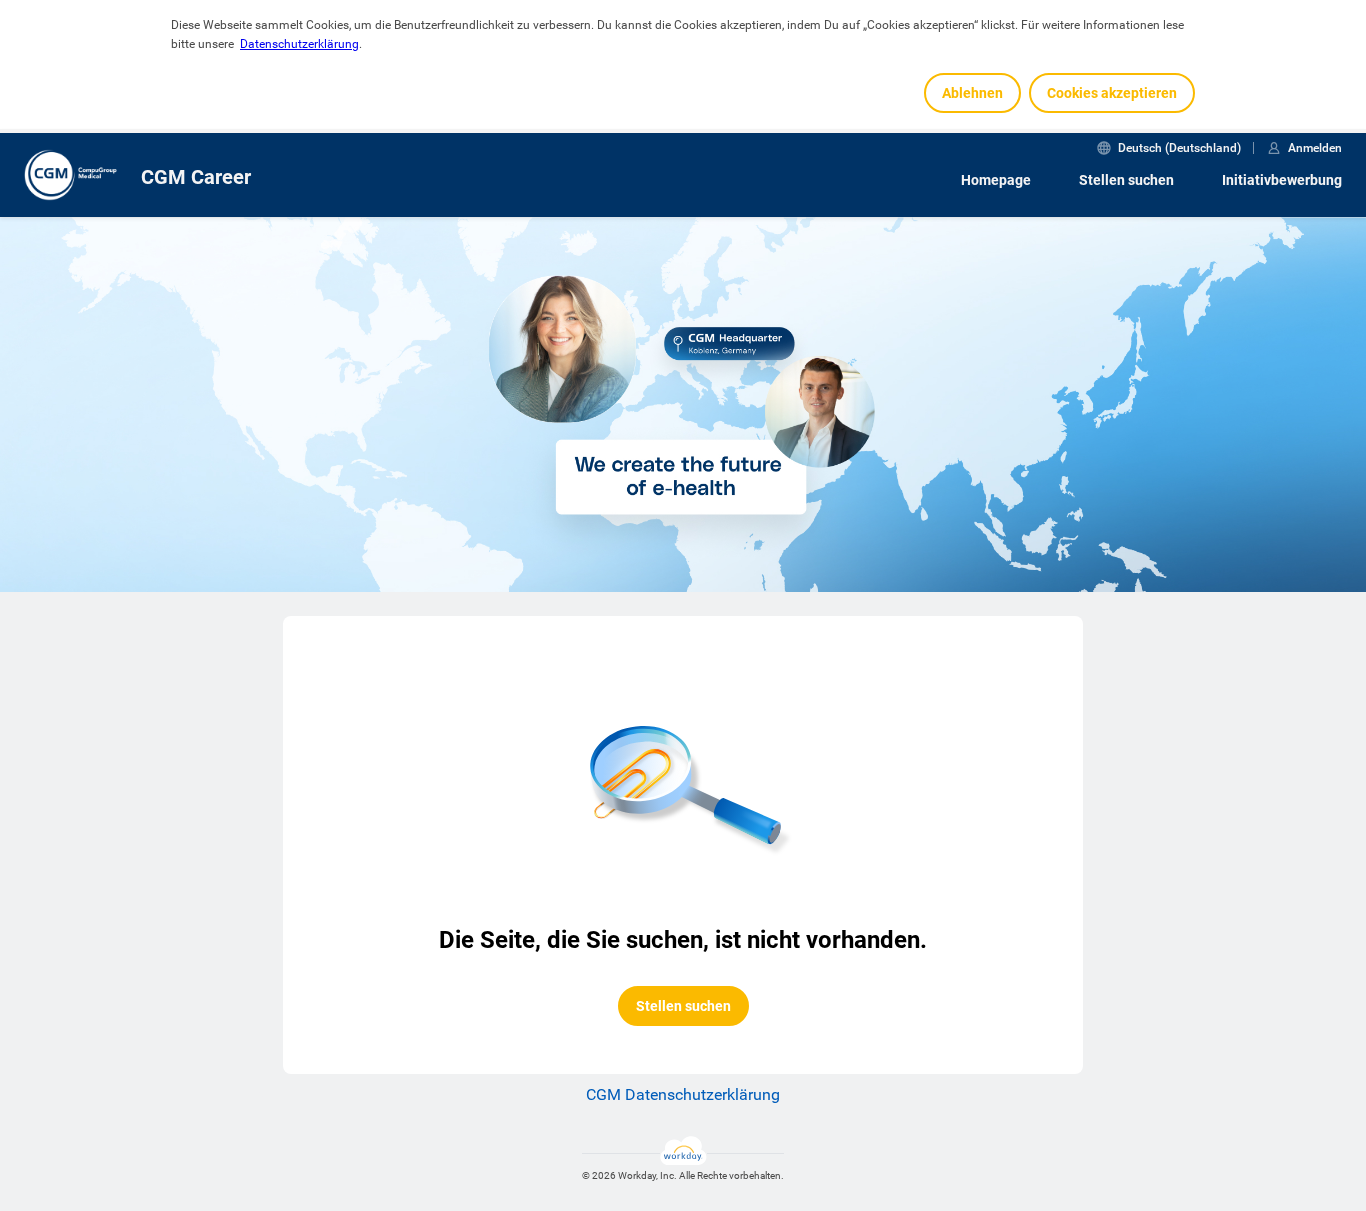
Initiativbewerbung (1282, 180)
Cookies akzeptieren (1112, 93)
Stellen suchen (1126, 180)
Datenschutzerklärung (299, 44)
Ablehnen (972, 93)
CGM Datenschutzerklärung (683, 1094)
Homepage (996, 180)
